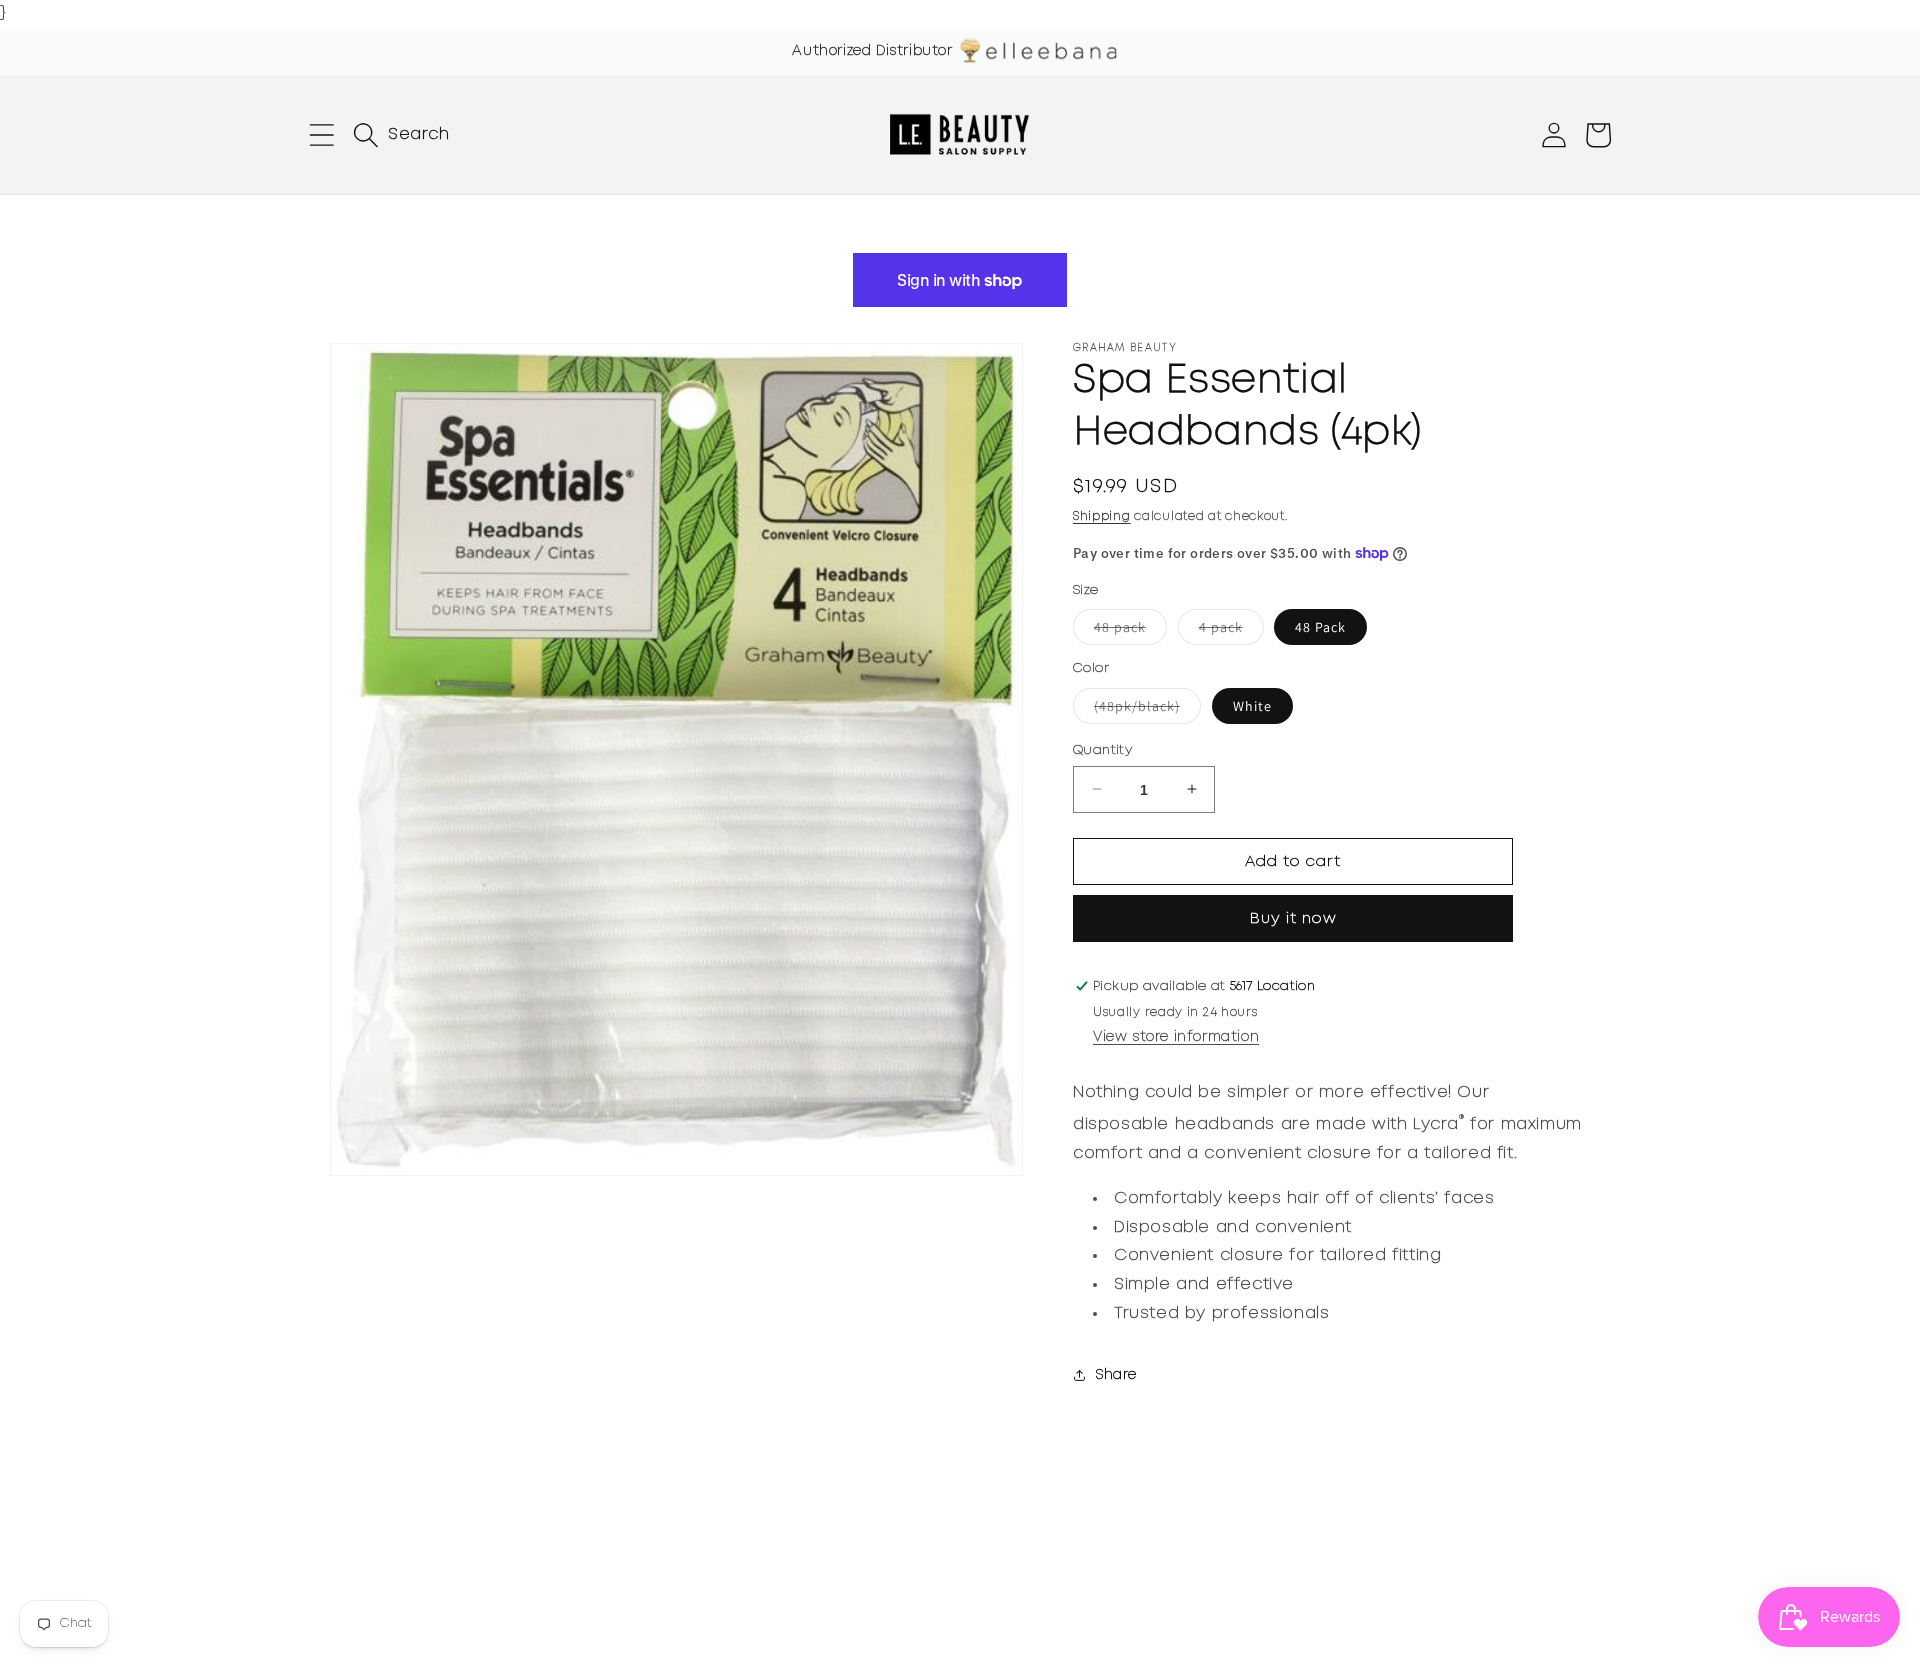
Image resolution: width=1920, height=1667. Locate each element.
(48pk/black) (1147, 709)
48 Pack (1320, 627)
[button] (322, 135)
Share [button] (1116, 1375)
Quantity (1102, 749)
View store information (1176, 1037)
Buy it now (1293, 919)
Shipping (1102, 516)
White (1252, 705)
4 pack (1231, 631)
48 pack (1130, 631)
